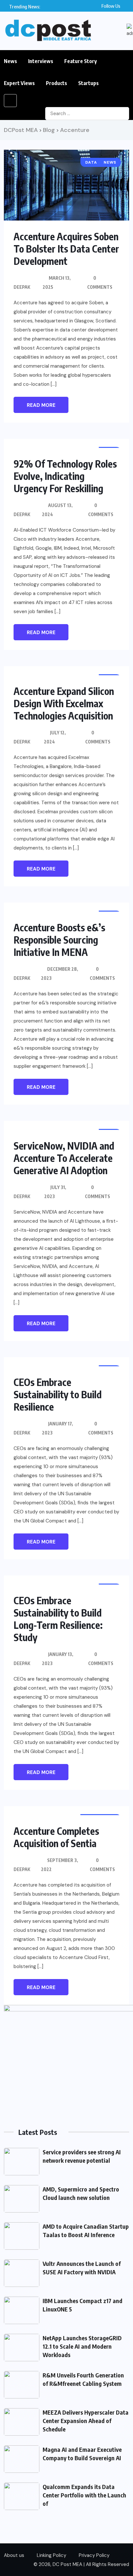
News (10, 61)
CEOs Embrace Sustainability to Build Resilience (58, 1394)
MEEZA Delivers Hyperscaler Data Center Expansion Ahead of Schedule (86, 2421)
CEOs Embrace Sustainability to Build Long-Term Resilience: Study (58, 1619)
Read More (41, 405)
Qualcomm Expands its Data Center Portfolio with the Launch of (84, 2495)
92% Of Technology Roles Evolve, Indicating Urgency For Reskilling (65, 476)
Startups (88, 83)
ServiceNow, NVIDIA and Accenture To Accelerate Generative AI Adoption (64, 1158)
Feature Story (81, 61)
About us (14, 2555)
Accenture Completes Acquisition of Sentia (56, 1837)
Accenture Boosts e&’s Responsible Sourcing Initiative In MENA (59, 940)
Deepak (22, 287)
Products (56, 83)
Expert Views (19, 83)
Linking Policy (51, 2555)
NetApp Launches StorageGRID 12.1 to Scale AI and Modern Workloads (82, 2346)
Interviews (41, 61)
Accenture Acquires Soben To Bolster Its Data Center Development (66, 249)
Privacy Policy (94, 2555)
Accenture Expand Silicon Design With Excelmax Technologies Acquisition (64, 703)
